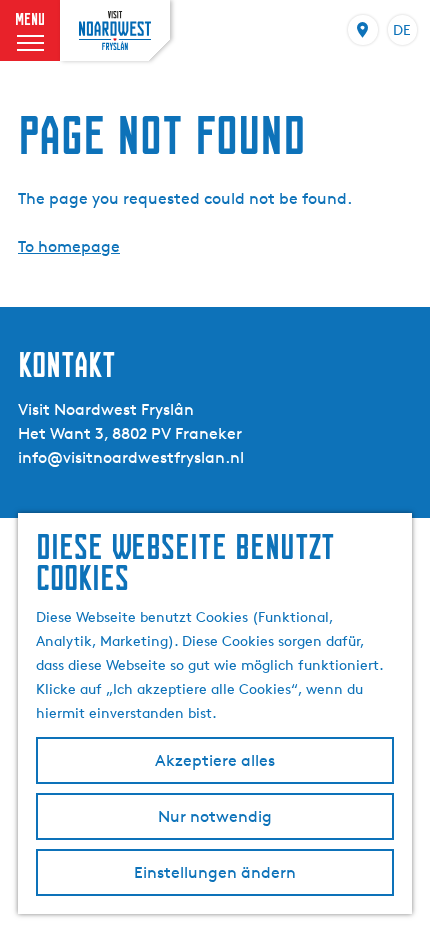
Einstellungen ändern (215, 872)
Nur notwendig (215, 816)
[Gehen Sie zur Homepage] (115, 30)
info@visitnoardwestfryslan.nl (131, 457)
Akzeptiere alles (215, 760)
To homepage (69, 246)
